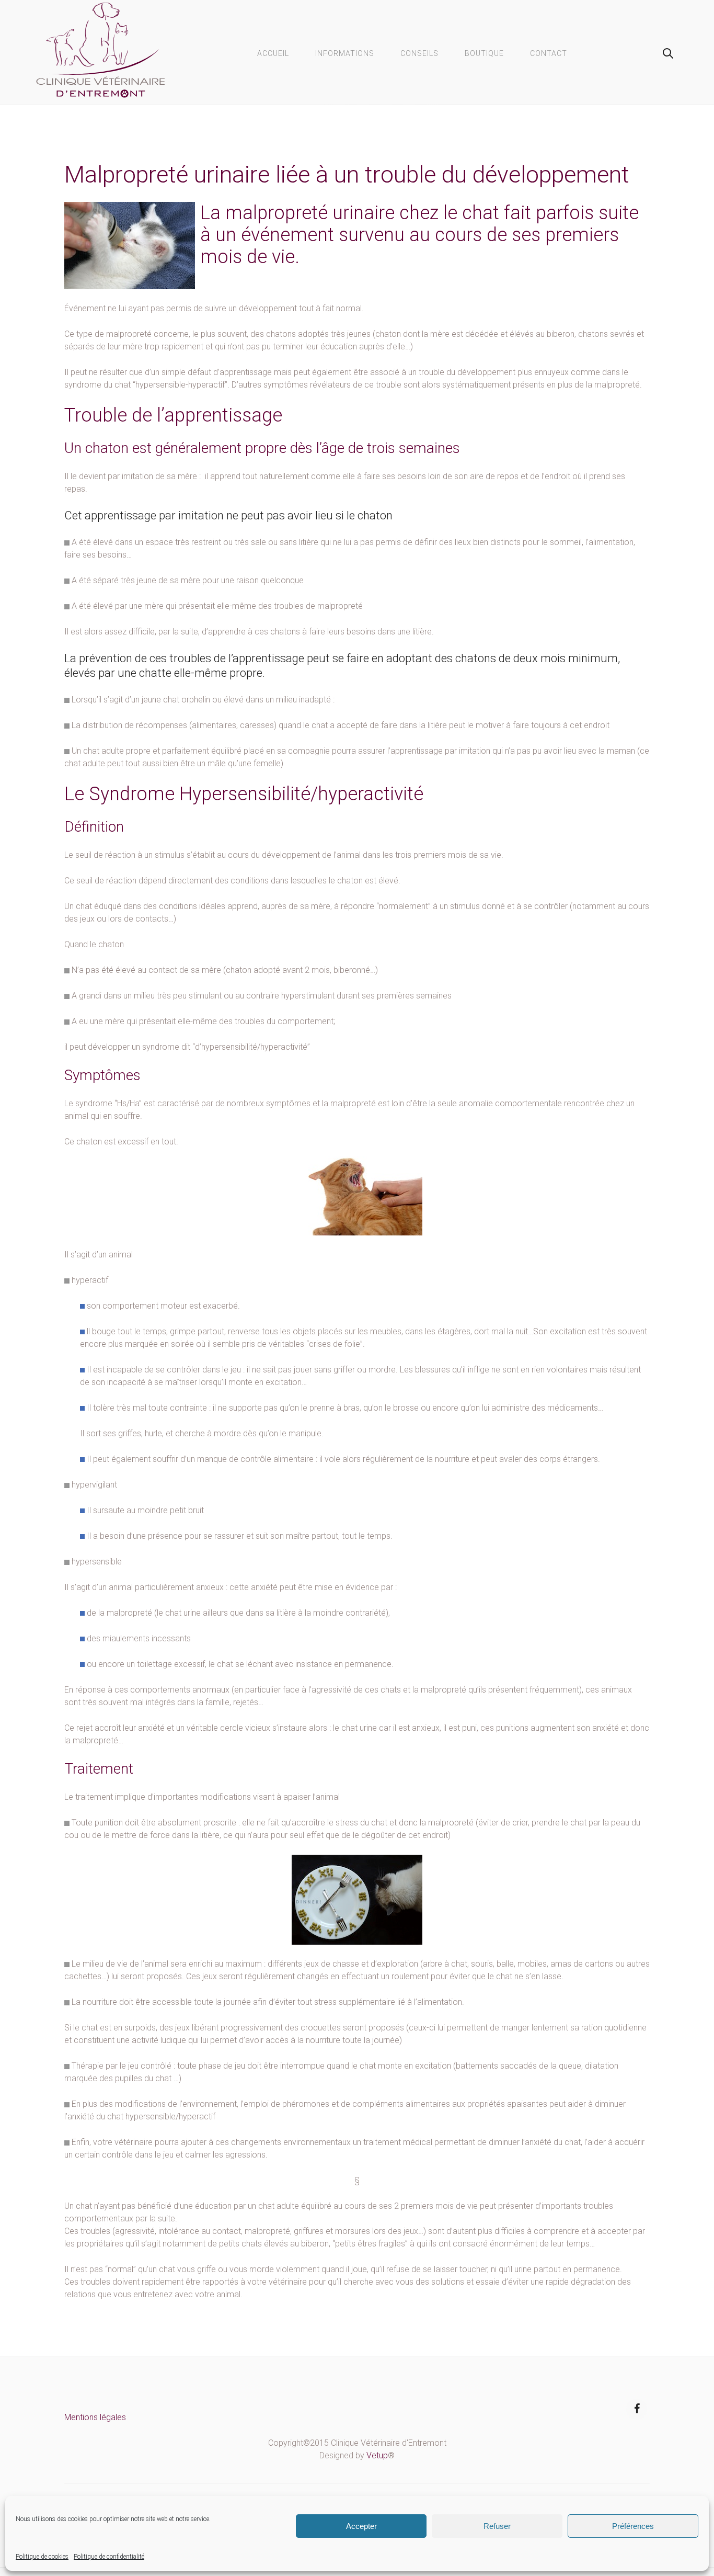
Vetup (377, 2455)
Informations (345, 53)
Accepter (361, 2526)
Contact (549, 53)
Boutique (484, 53)
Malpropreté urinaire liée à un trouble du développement (347, 174)
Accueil (273, 53)
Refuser (497, 2526)
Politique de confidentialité (109, 2557)
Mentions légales (95, 2417)
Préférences (633, 2526)
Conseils (419, 53)
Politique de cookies (42, 2557)
